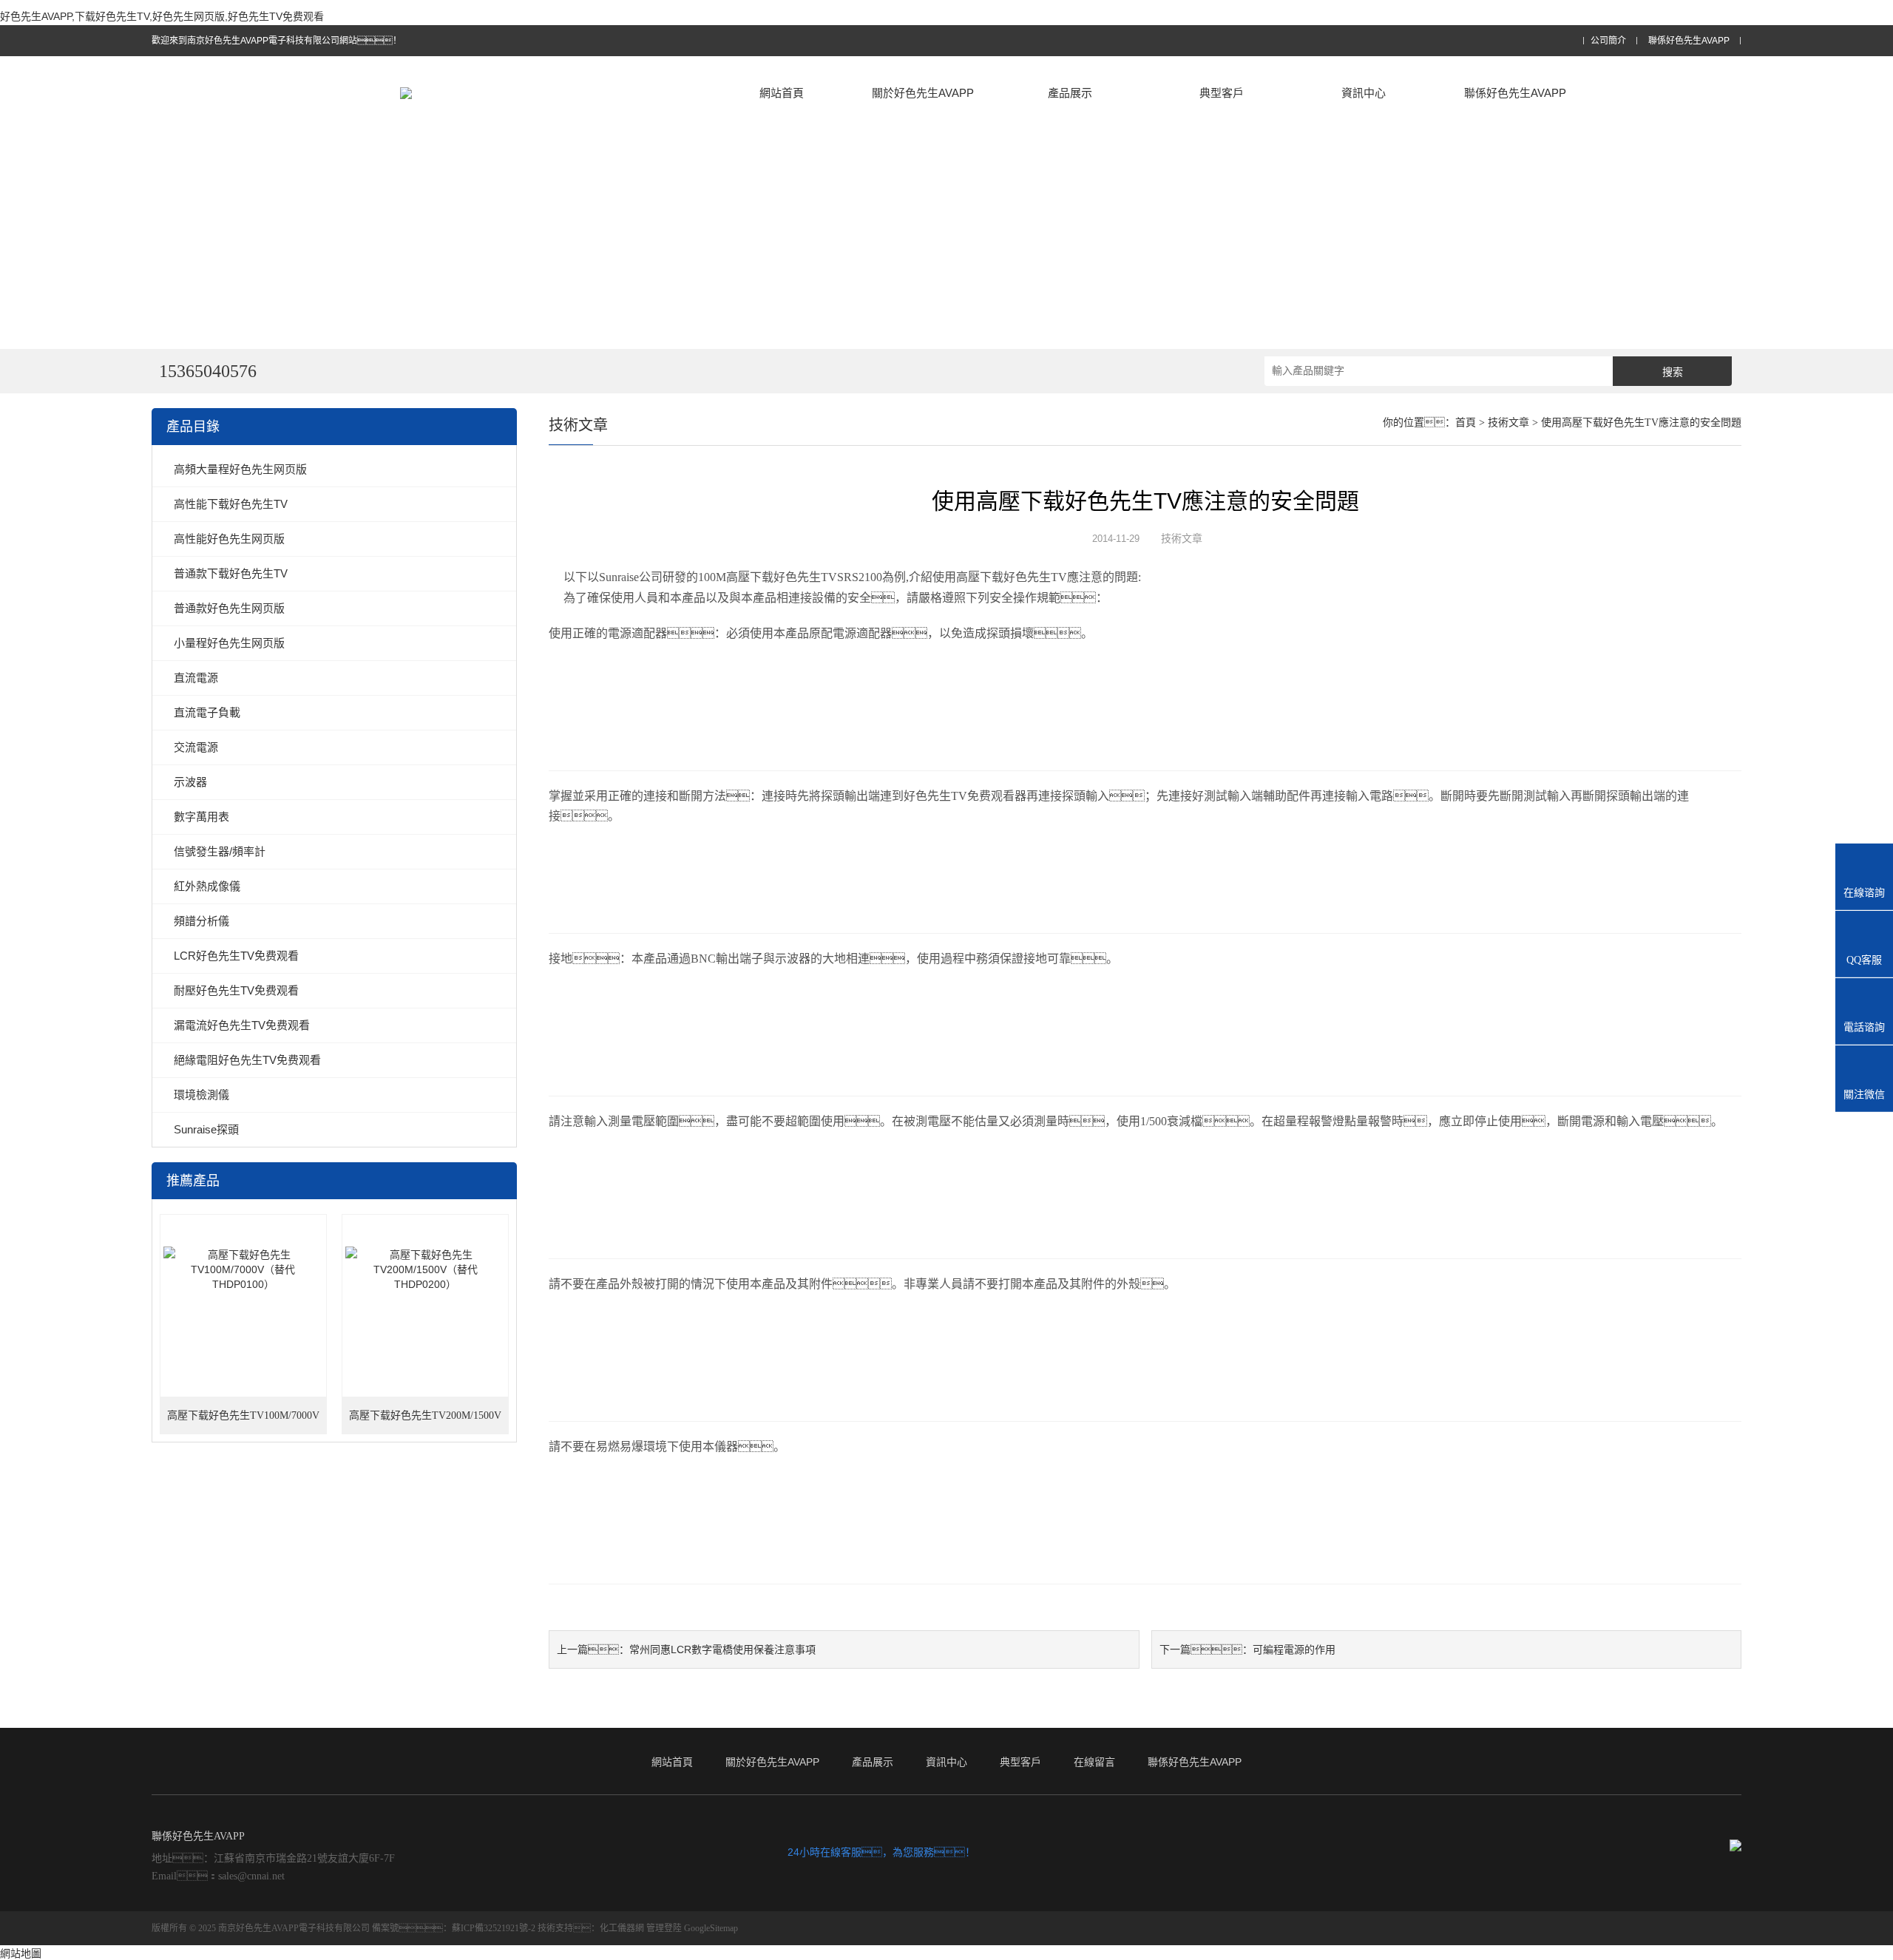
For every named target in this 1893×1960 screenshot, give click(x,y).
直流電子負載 (207, 712)
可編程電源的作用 (1294, 1649)
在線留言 (1094, 1762)
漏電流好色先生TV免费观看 (242, 1025)
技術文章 (1508, 423)
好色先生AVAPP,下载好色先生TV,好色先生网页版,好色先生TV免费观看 (162, 16)
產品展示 (1070, 93)
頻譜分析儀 (202, 921)
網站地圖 (21, 1953)
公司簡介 (1608, 41)
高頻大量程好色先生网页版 (240, 469)
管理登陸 (664, 1928)
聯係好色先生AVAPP (1689, 41)
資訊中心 (1364, 93)
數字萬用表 (202, 817)
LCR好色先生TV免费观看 (236, 956)
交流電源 (196, 747)
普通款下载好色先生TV (231, 573)
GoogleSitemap (711, 1928)
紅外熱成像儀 (207, 886)
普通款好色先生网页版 (229, 608)
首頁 (1466, 423)
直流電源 (196, 678)
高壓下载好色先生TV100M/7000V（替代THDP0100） (243, 1422)
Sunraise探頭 (206, 1129)
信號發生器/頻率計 (220, 851)
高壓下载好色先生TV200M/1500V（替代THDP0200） (425, 1422)
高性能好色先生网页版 (229, 539)
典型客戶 (1222, 93)
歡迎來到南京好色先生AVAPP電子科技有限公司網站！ (277, 41)
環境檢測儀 (202, 1095)
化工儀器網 (622, 1928)
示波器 (190, 782)
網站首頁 (782, 93)
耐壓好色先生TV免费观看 (236, 990)
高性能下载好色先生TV (231, 504)
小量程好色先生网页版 (229, 643)
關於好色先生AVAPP (923, 93)
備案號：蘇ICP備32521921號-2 (454, 1928)
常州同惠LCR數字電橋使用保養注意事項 (722, 1649)
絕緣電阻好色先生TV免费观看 (247, 1060)
